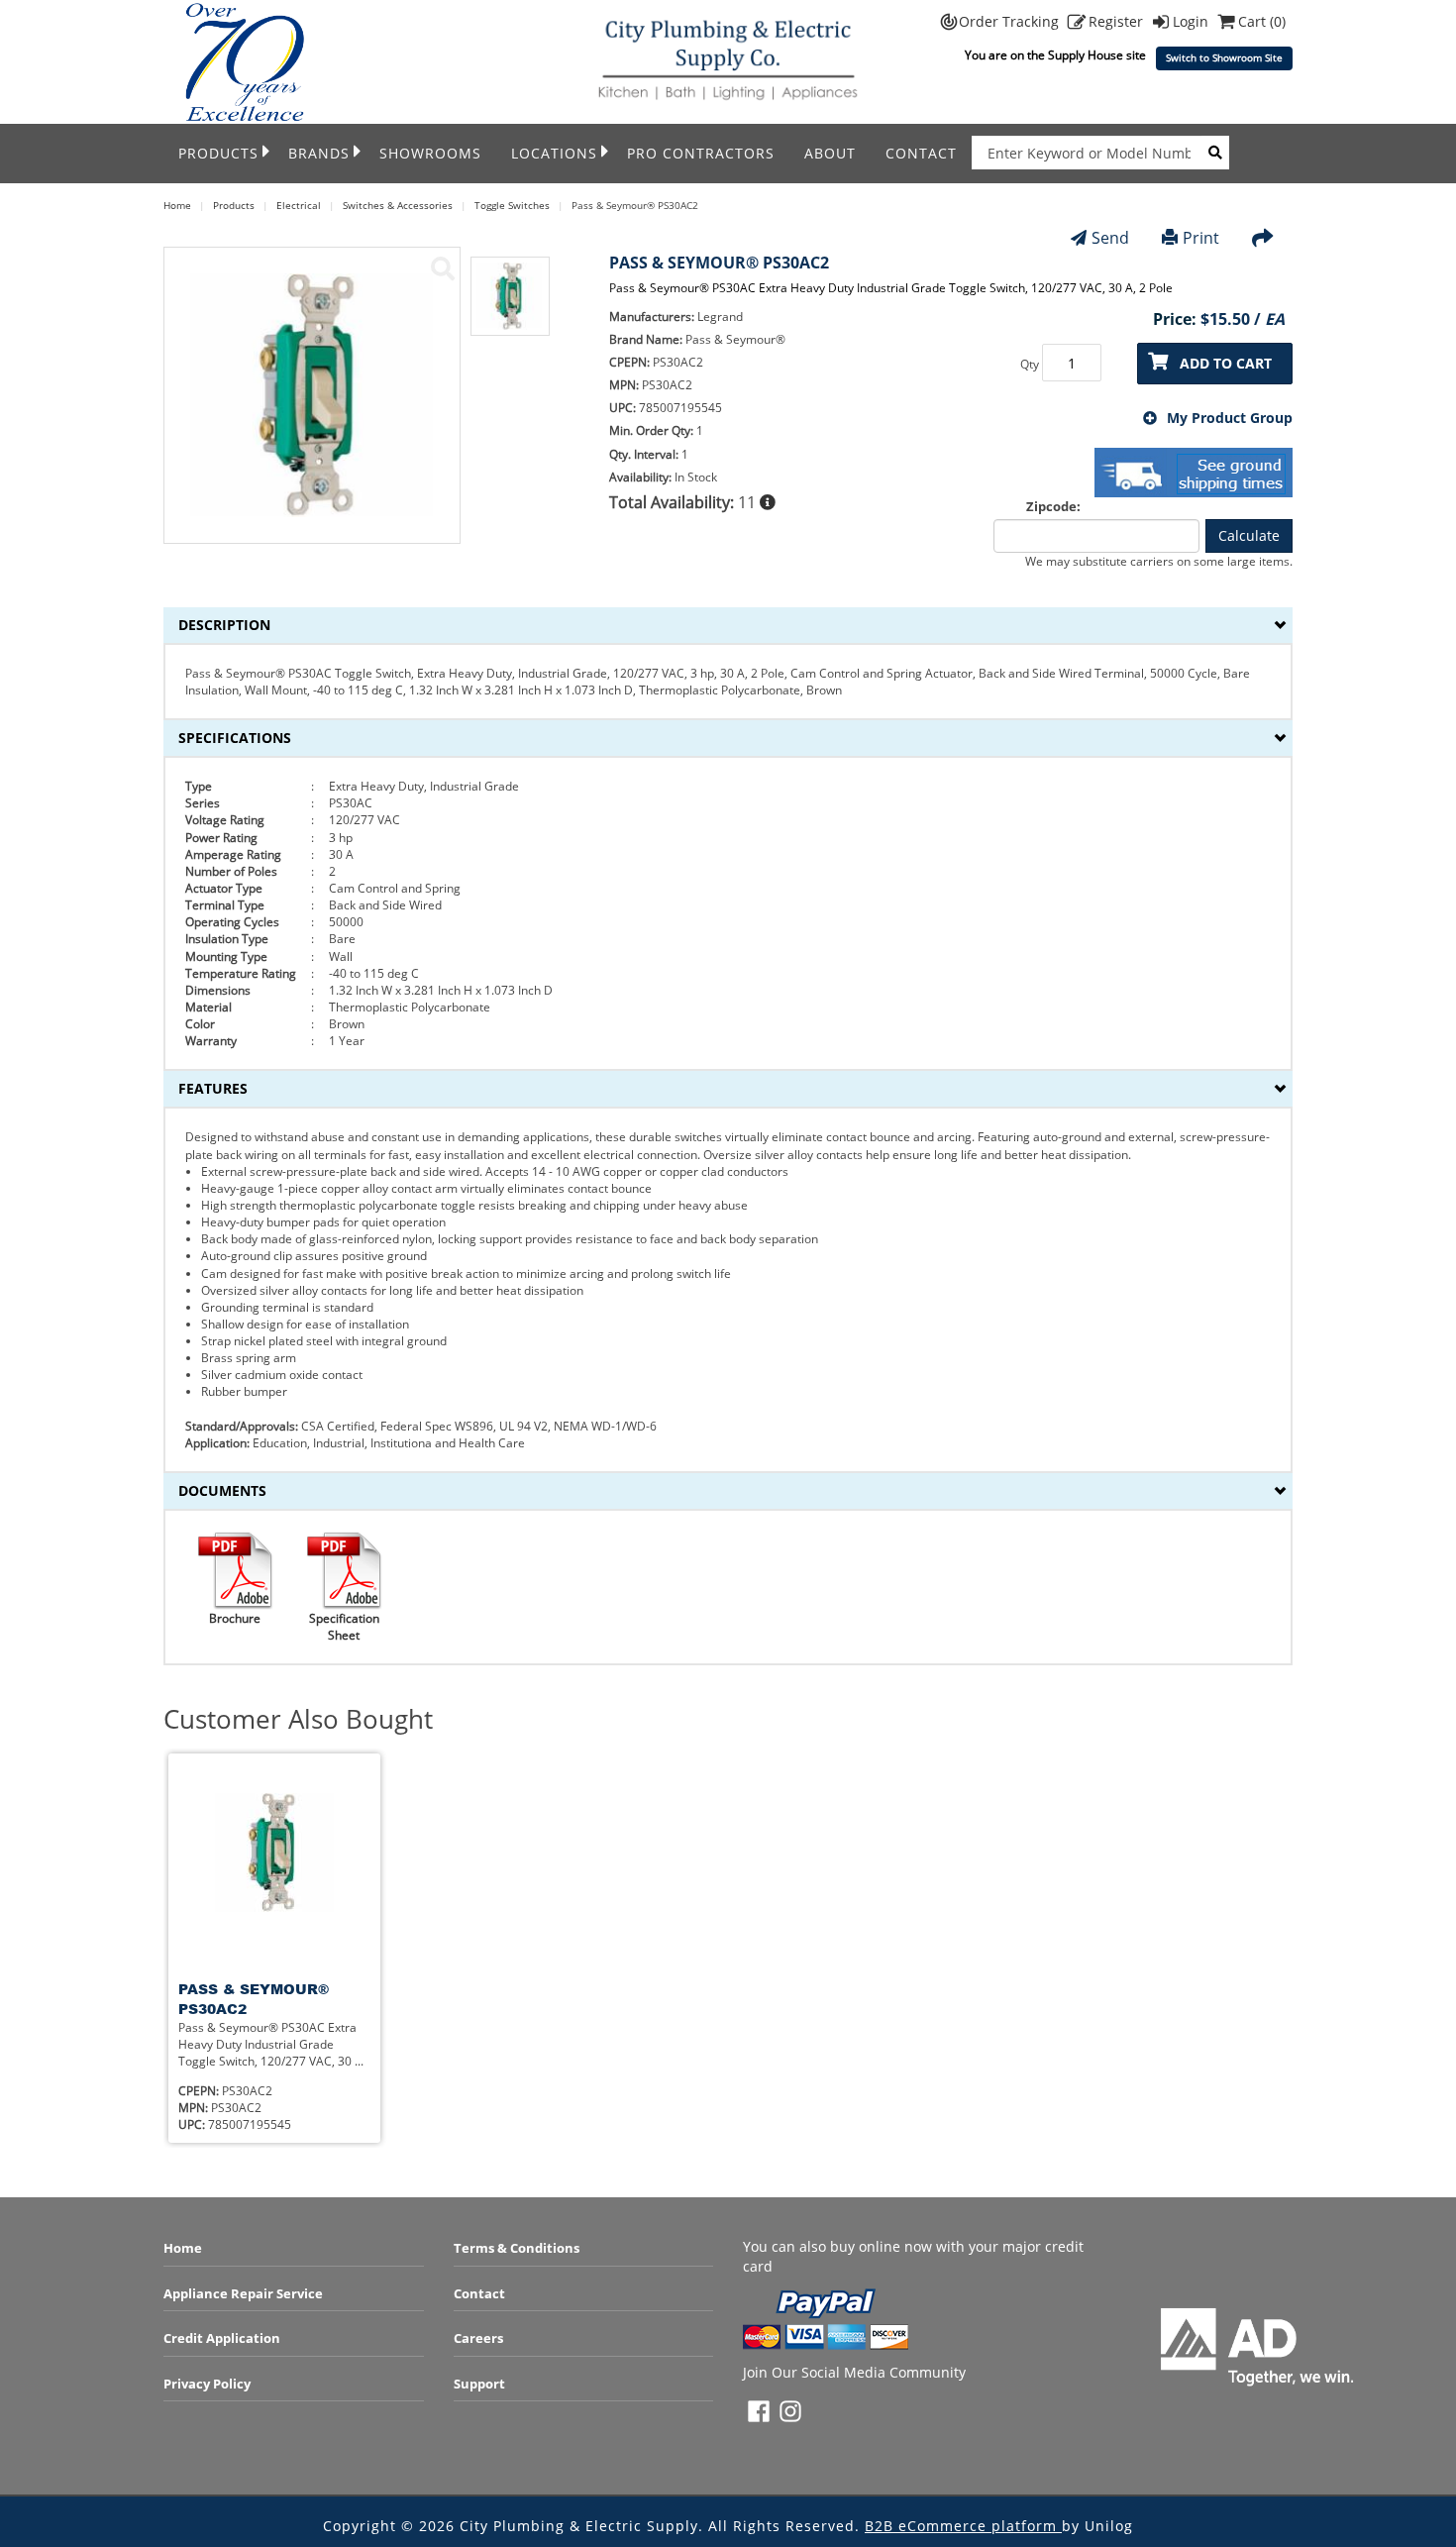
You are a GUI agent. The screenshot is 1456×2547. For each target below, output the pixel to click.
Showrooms (430, 153)
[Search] (1215, 153)
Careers (478, 2338)
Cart (1262, 21)
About (830, 153)
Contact (921, 153)
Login (1193, 21)
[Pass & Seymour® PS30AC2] (443, 268)
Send (1110, 238)
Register (1118, 21)
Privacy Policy (207, 2384)
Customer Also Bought (298, 1719)
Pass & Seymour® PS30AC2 (254, 1999)
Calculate (1249, 535)
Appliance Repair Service (243, 2293)
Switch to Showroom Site (1224, 58)
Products (218, 153)
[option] (510, 306)
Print (1201, 238)
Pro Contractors (701, 153)
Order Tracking (1011, 21)
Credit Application (222, 2338)
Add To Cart (1226, 363)
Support (479, 2384)
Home (183, 2248)
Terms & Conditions (517, 2248)
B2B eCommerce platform (963, 2526)
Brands (319, 153)
